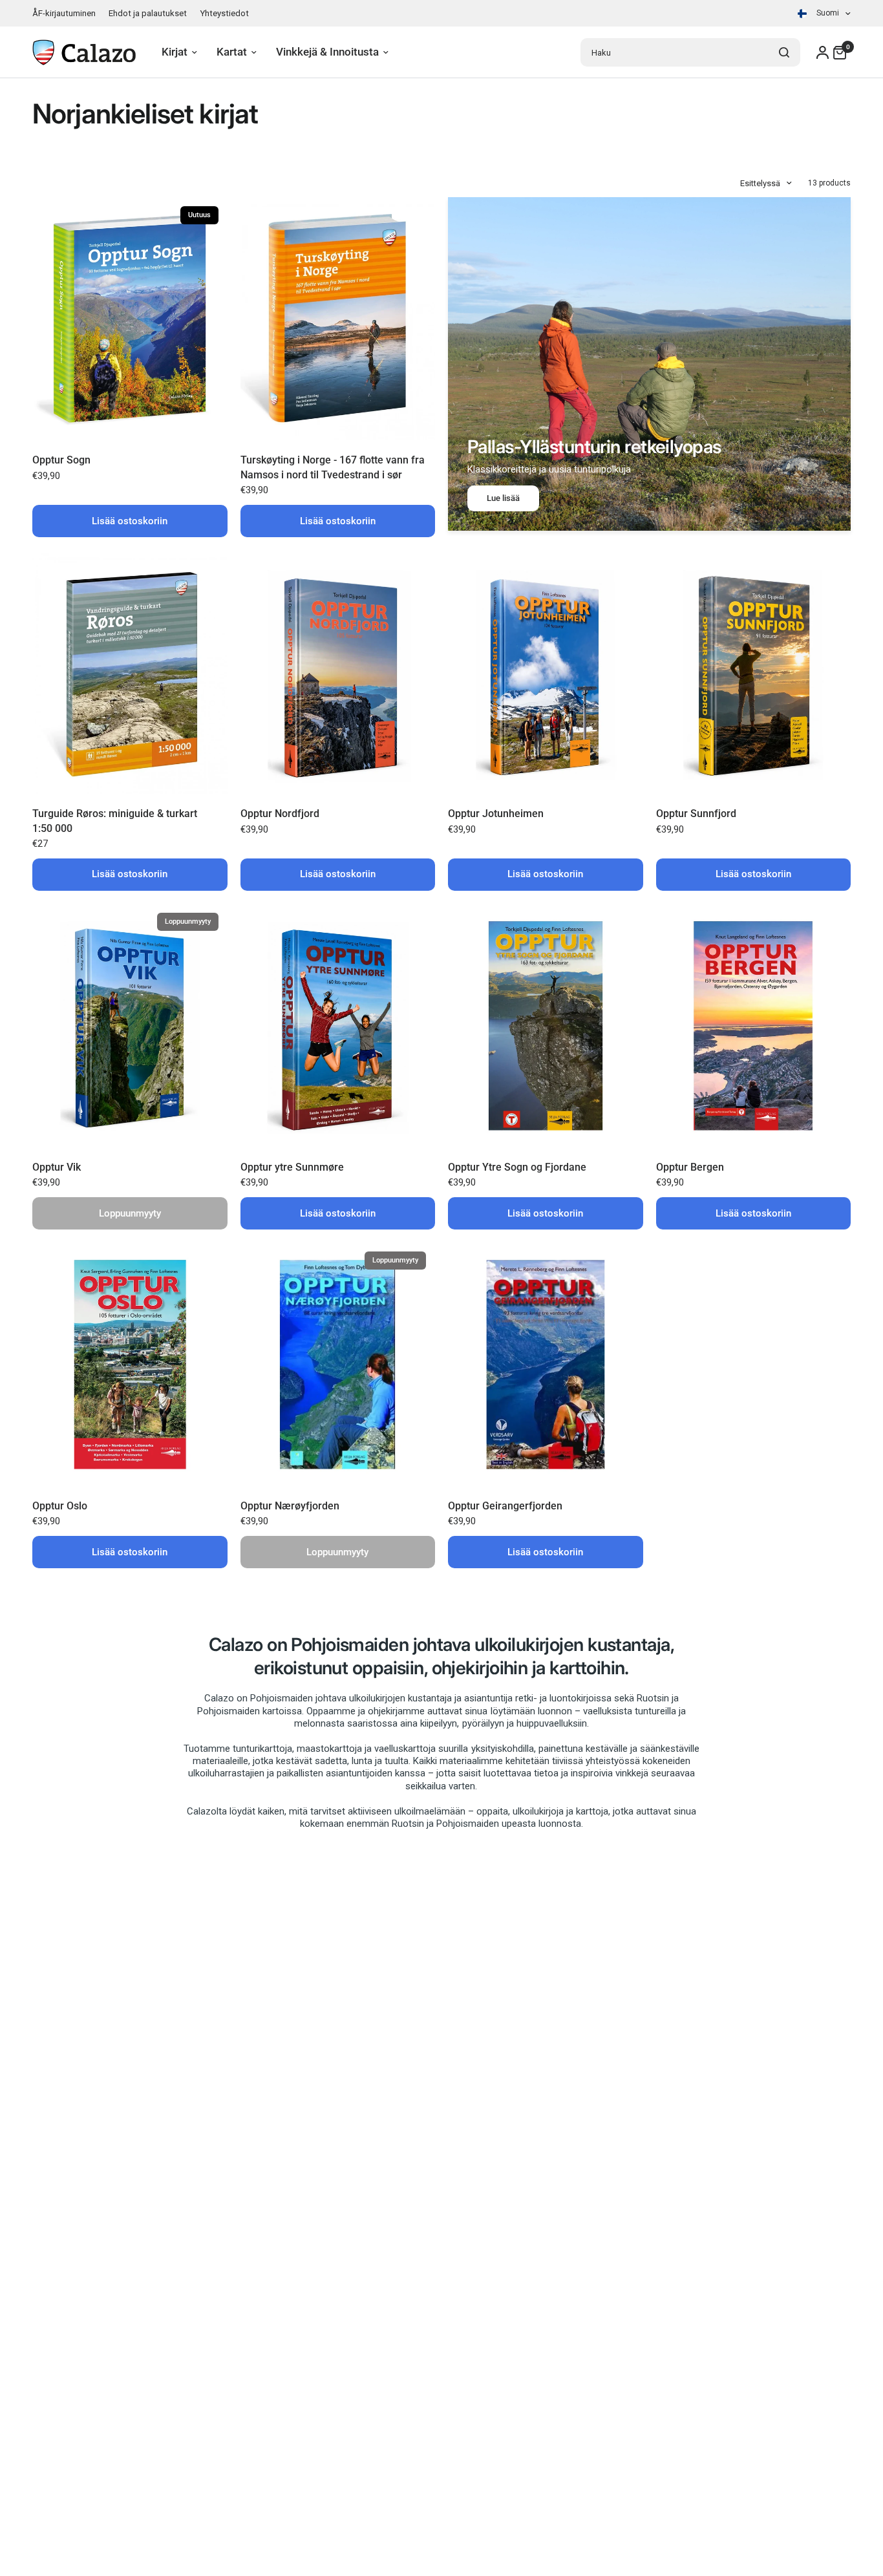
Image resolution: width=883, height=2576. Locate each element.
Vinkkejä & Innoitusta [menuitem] (327, 52)
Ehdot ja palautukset (148, 13)
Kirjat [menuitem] (175, 52)
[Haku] (784, 52)
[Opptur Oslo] (130, 1364)
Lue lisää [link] (503, 498)
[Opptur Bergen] (754, 1026)
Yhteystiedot (224, 13)
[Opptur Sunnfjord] (754, 672)
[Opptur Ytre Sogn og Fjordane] (546, 1026)
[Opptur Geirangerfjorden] (546, 1364)
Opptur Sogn (61, 460)
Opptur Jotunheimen (496, 814)
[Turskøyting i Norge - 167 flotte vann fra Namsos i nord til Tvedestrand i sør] (338, 319)
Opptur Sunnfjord (696, 814)
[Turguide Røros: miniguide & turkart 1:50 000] (130, 672)
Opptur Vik (57, 1167)
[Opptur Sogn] (130, 319)
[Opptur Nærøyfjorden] (338, 1364)
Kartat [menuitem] (232, 52)
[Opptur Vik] (130, 1026)
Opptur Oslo (60, 1506)
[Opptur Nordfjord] (338, 672)
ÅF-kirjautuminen (64, 13)
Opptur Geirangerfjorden (505, 1506)
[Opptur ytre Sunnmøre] (338, 1026)
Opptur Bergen (690, 1167)
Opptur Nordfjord (280, 814)
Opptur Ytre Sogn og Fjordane (517, 1167)
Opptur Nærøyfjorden (290, 1506)
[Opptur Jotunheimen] (546, 672)
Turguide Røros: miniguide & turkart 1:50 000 (115, 821)
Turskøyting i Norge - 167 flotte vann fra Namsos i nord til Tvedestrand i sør (333, 467)
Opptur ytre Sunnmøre (292, 1167)
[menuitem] (67, 13)
